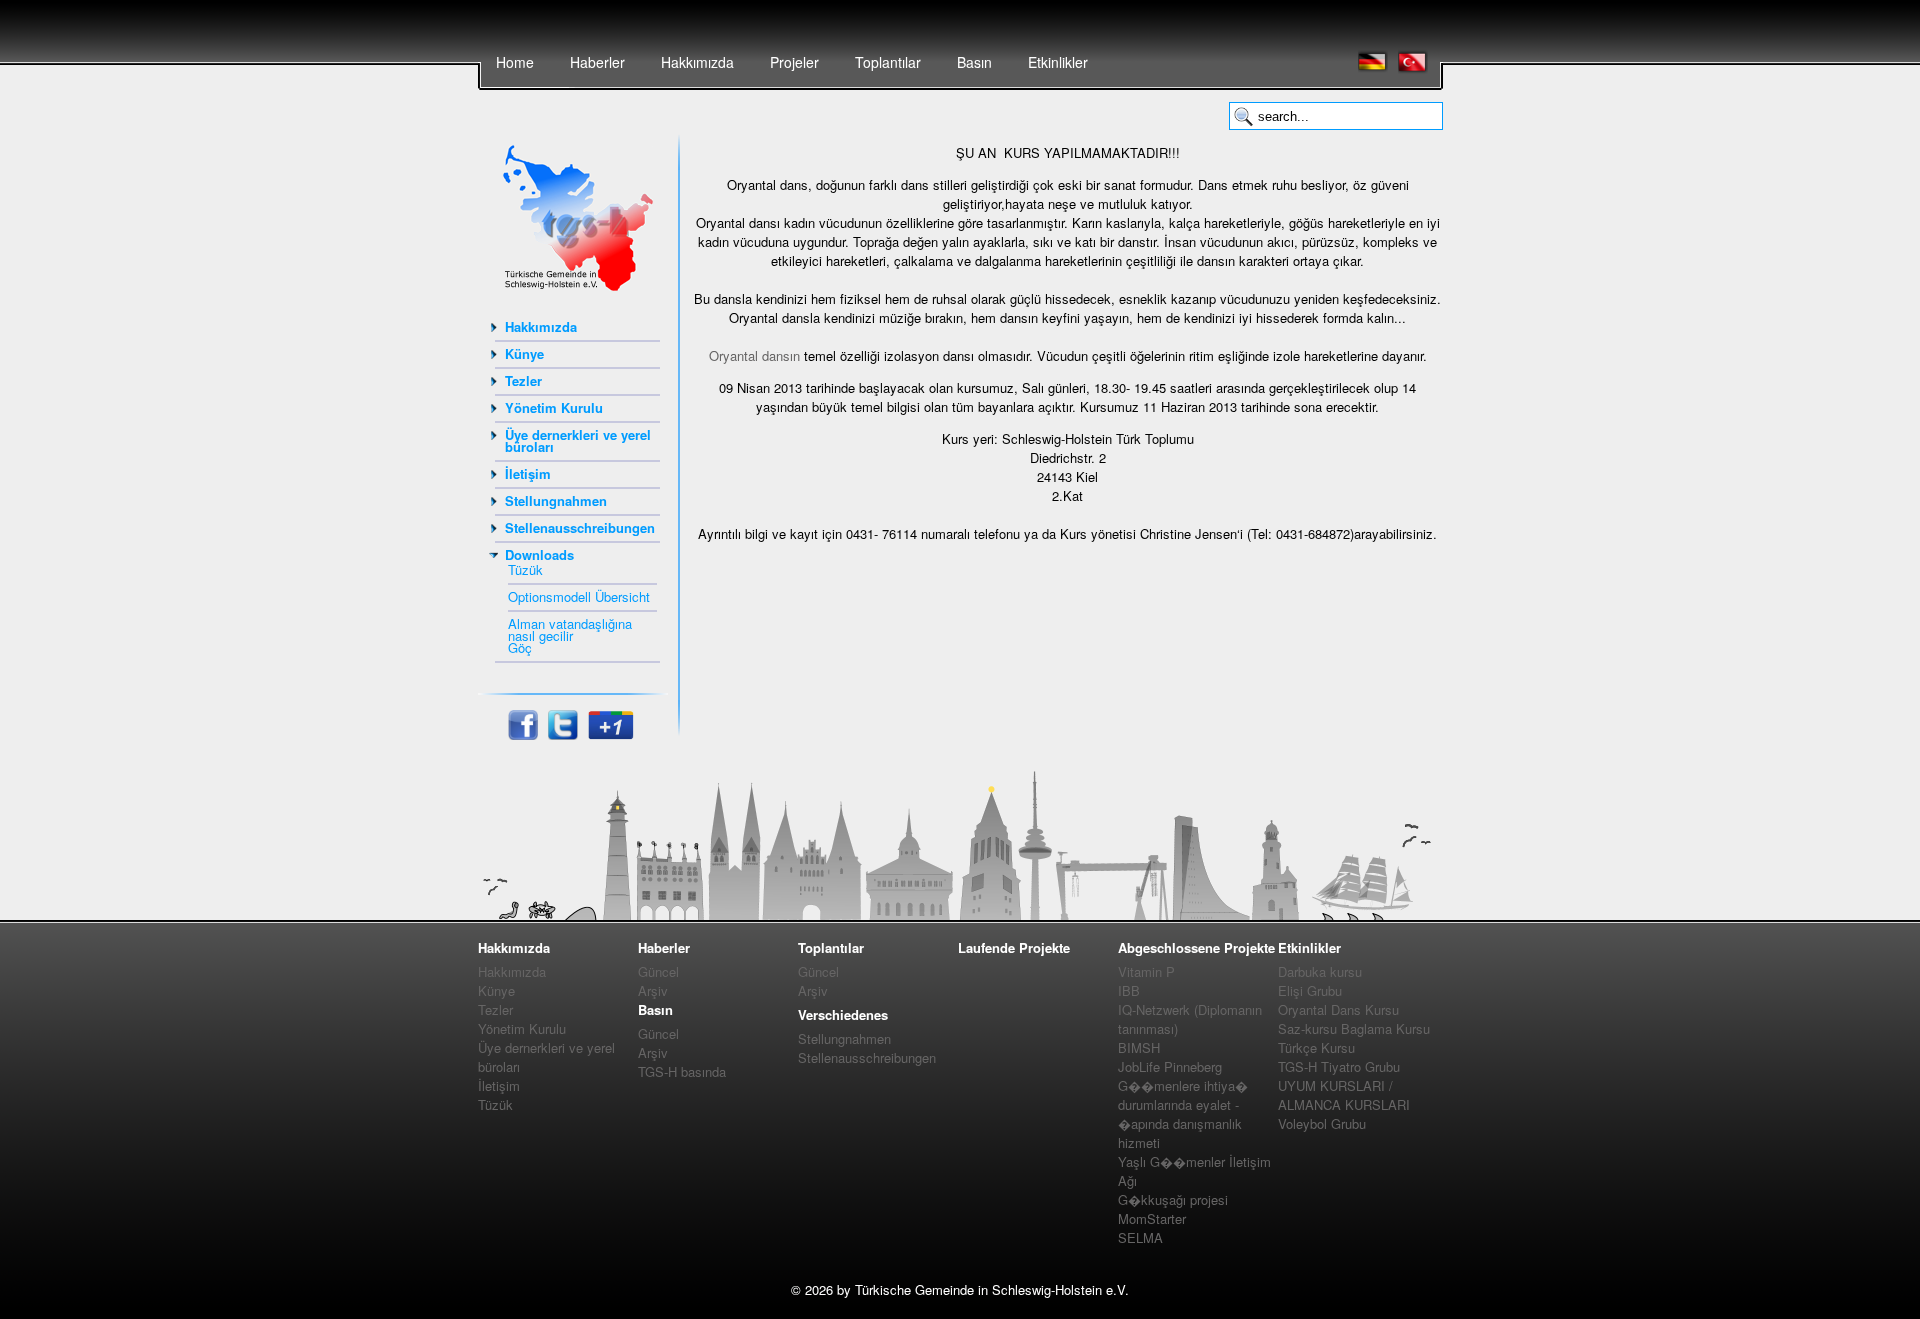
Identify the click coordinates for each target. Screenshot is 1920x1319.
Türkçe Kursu (1316, 1047)
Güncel (658, 971)
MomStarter (1152, 1218)
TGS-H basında (682, 1071)
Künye (524, 353)
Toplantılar (888, 62)
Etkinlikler (1058, 62)
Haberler (597, 62)
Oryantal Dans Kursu (1338, 1009)
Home (515, 62)
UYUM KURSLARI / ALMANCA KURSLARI (1344, 1095)
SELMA (1140, 1237)
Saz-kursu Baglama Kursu (1354, 1028)
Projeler (794, 62)
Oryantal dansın (754, 355)
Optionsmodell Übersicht (579, 596)
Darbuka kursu (1320, 971)
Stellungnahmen (556, 500)
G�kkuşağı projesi (1173, 1199)
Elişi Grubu (1310, 990)
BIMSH (1139, 1047)
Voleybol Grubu (1322, 1123)
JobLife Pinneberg (1170, 1066)
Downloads (539, 554)
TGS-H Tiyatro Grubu (1339, 1066)
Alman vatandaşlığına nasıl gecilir (570, 629)
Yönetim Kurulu (554, 407)
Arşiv (653, 990)
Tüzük (525, 569)
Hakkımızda (697, 62)
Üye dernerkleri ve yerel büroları (578, 440)
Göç (520, 647)
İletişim (528, 473)
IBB (1129, 990)
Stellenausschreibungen (580, 527)
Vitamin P (1146, 971)
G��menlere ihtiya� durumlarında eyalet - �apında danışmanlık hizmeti (1183, 1114)
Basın (974, 62)
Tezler (523, 380)
